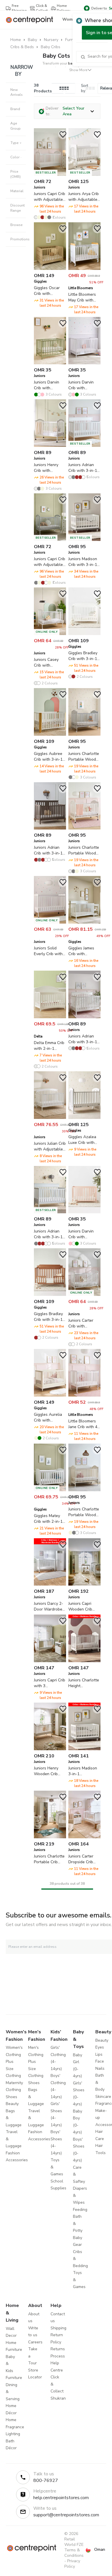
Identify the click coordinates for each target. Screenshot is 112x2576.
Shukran (58, 2398)
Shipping (58, 2328)
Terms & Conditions (74, 2553)
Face (100, 2061)
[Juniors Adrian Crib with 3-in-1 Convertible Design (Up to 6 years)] (50, 828)
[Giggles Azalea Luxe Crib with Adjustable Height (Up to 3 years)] (84, 1118)
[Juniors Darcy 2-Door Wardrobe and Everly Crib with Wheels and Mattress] (50, 1584)
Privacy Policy (72, 2564)
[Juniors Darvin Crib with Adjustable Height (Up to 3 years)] (50, 363)
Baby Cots (56, 56)
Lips (99, 2054)
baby (72, 63)
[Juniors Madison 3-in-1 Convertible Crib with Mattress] (84, 1749)
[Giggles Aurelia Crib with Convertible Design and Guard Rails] (50, 1395)
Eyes (100, 2047)
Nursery (51, 40)
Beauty (12, 2104)
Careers (35, 2342)
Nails (100, 2068)
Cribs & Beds (22, 47)
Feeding (80, 2210)
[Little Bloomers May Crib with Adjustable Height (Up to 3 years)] (84, 269)
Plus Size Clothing (13, 2069)
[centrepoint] (32, 20)
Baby (32, 40)
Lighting (13, 2434)
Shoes (11, 2097)
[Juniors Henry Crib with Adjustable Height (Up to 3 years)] (50, 446)
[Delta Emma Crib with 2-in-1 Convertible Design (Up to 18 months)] (50, 1017)
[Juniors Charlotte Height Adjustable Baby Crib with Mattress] (84, 1661)
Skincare (103, 2097)
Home (16, 40)
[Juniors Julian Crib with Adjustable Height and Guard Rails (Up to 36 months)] (50, 1118)
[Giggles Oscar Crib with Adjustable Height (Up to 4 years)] (50, 269)
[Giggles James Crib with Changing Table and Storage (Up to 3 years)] (84, 922)
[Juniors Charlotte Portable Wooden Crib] (84, 734)
